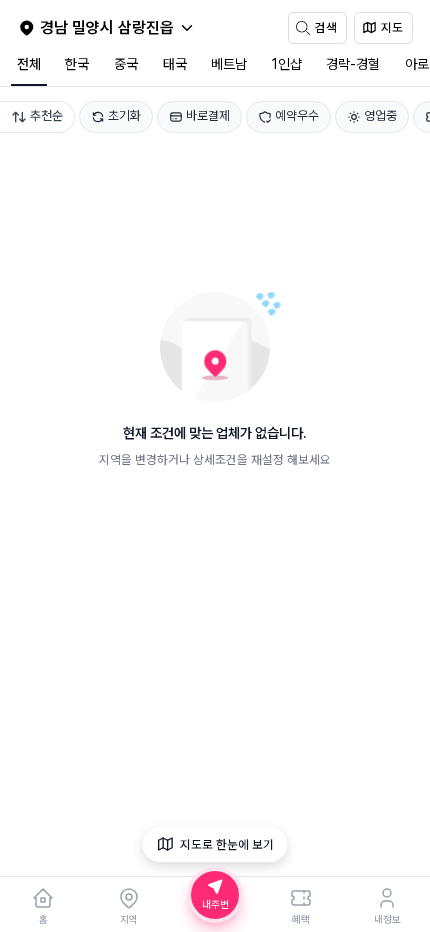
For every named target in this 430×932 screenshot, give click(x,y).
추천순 (46, 115)
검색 (326, 27)
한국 (77, 64)
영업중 (380, 115)
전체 (29, 64)
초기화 (124, 115)
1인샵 (287, 64)
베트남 (229, 64)
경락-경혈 (353, 64)
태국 (175, 64)
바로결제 (208, 115)
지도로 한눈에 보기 (227, 844)
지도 (392, 27)
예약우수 (297, 115)
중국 (126, 64)
